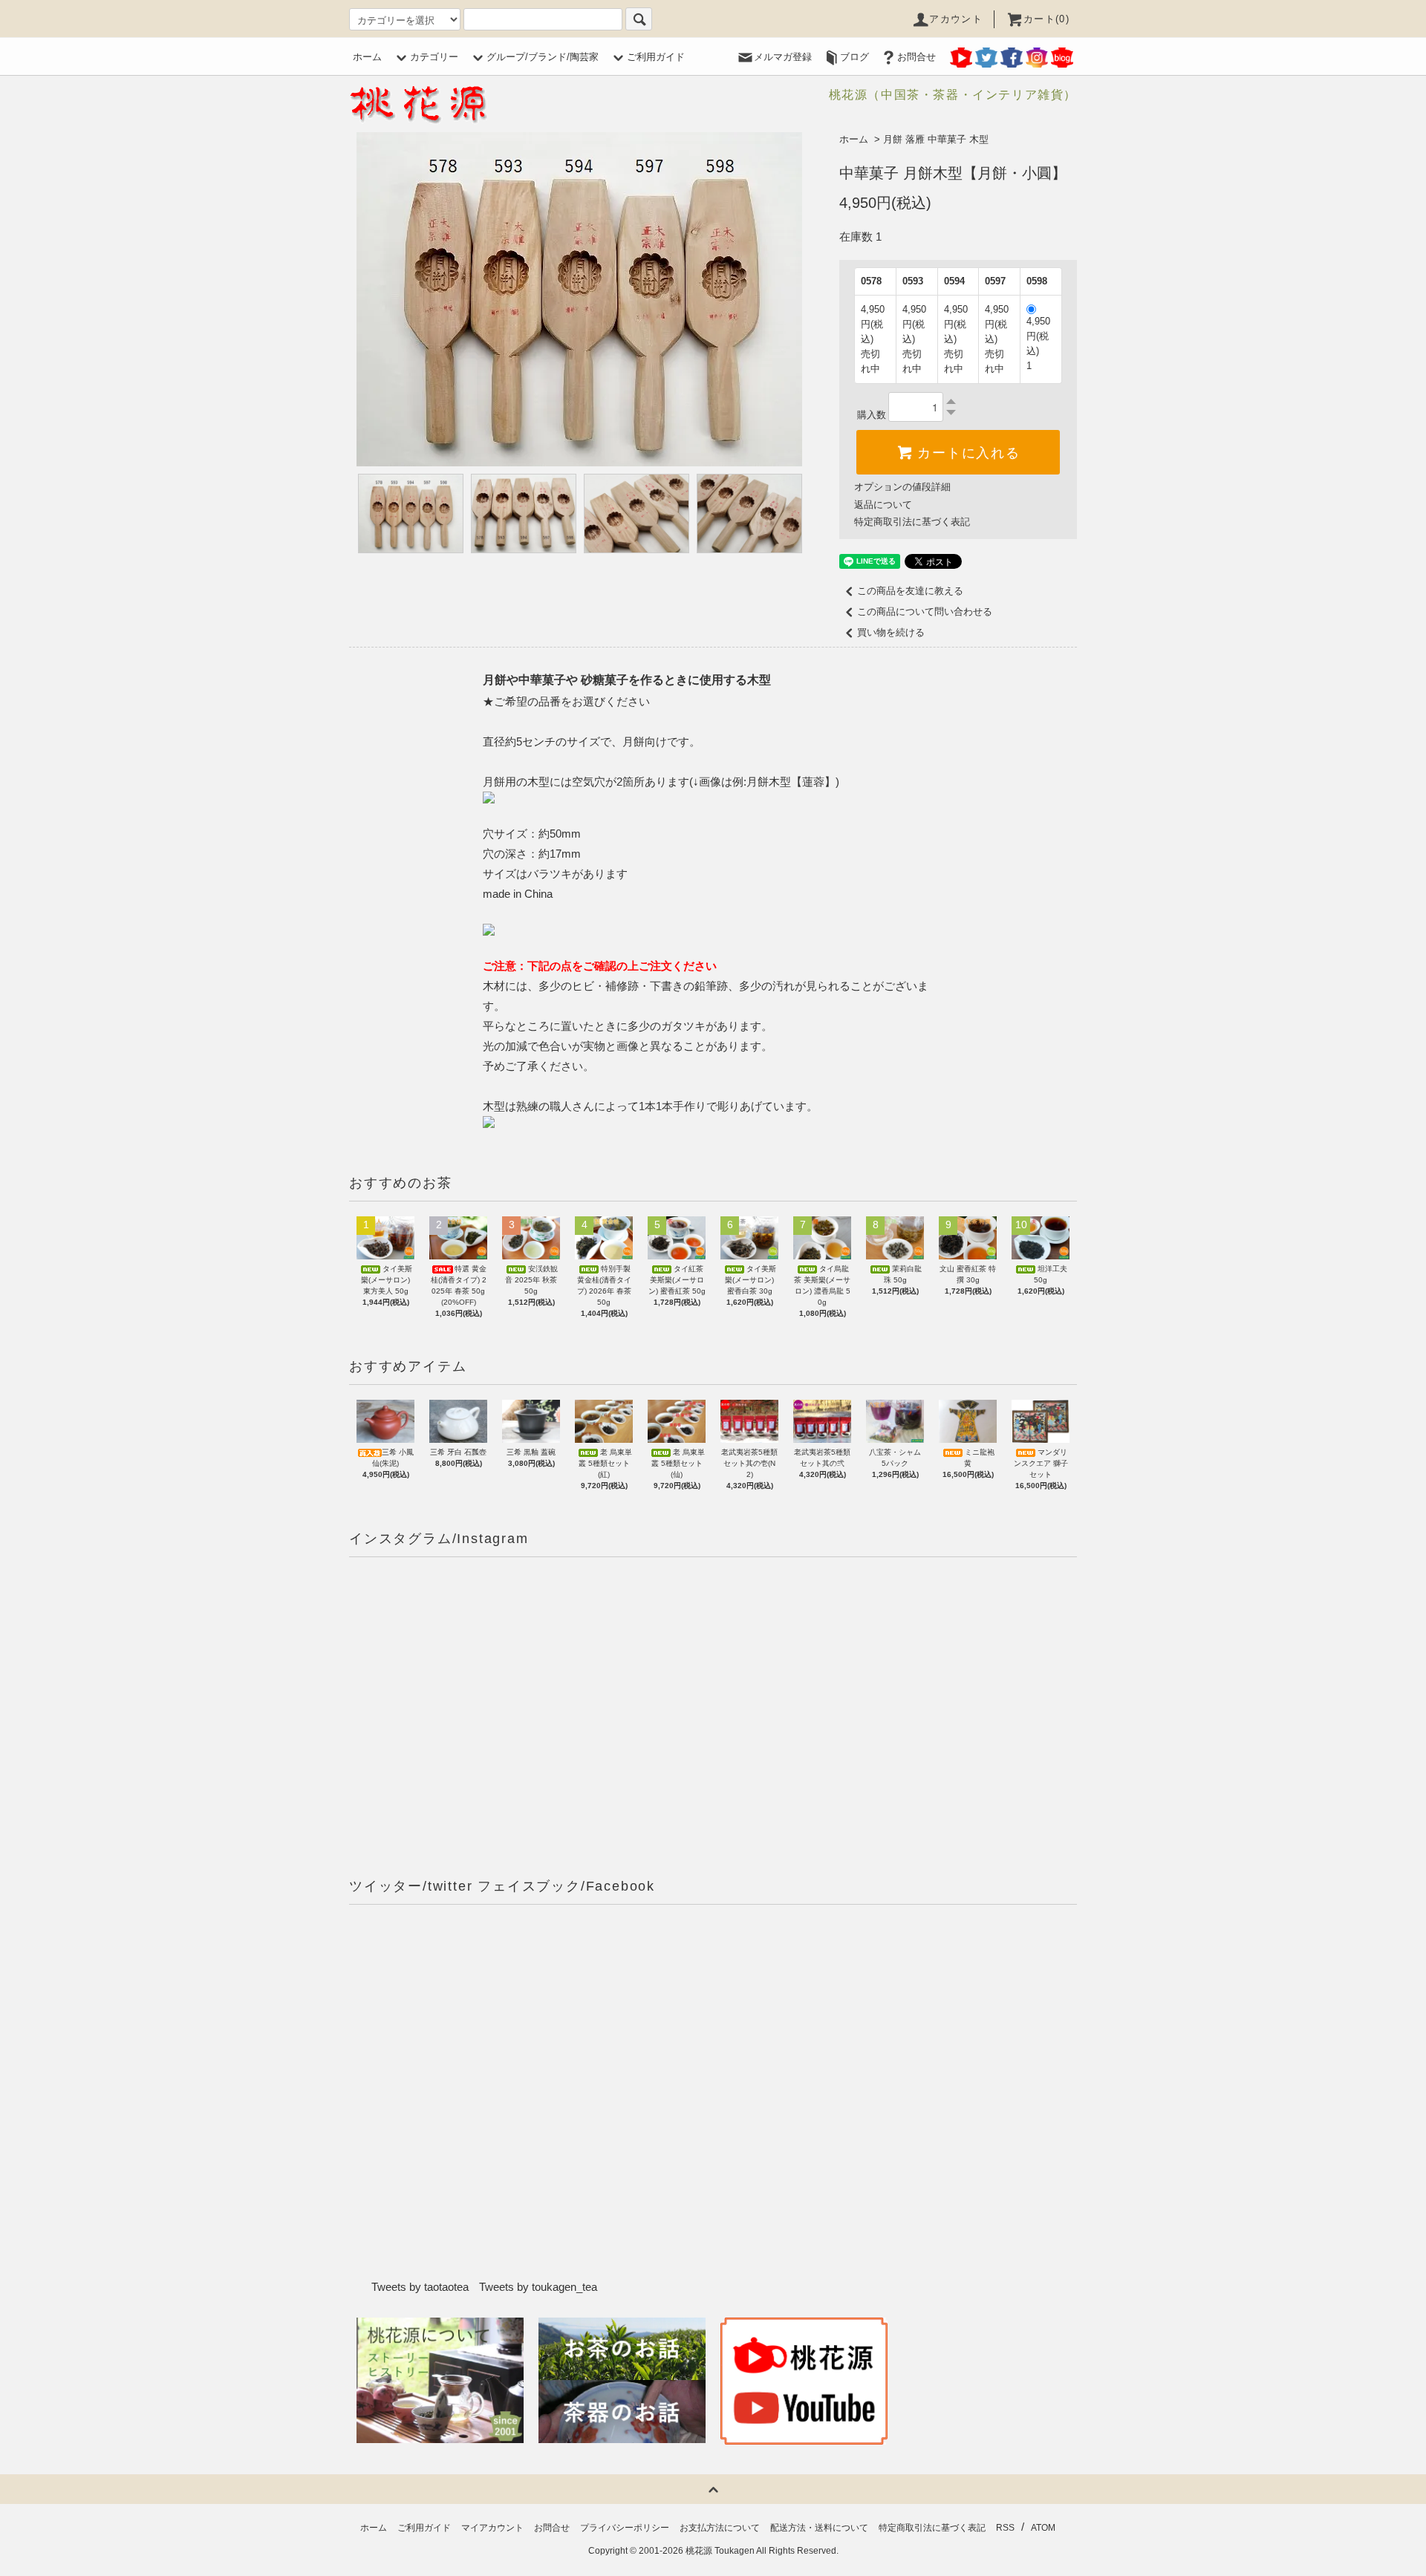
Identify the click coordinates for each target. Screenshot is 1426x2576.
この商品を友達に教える (910, 591)
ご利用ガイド (656, 57)
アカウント (956, 19)
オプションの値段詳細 (902, 487)
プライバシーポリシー (625, 2528)
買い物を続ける (891, 632)
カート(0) (1046, 19)
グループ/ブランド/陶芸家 (543, 57)
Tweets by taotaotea (420, 2287)
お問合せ (917, 57)
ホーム (367, 57)
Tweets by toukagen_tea (538, 2287)
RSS (1005, 2528)
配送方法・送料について (819, 2528)
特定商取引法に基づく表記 (912, 522)
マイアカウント (492, 2528)
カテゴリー (434, 57)
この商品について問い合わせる (925, 612)
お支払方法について (720, 2528)
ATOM (1043, 2528)
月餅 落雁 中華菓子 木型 (936, 139)
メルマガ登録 (783, 57)
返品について (883, 505)
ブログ (854, 57)
